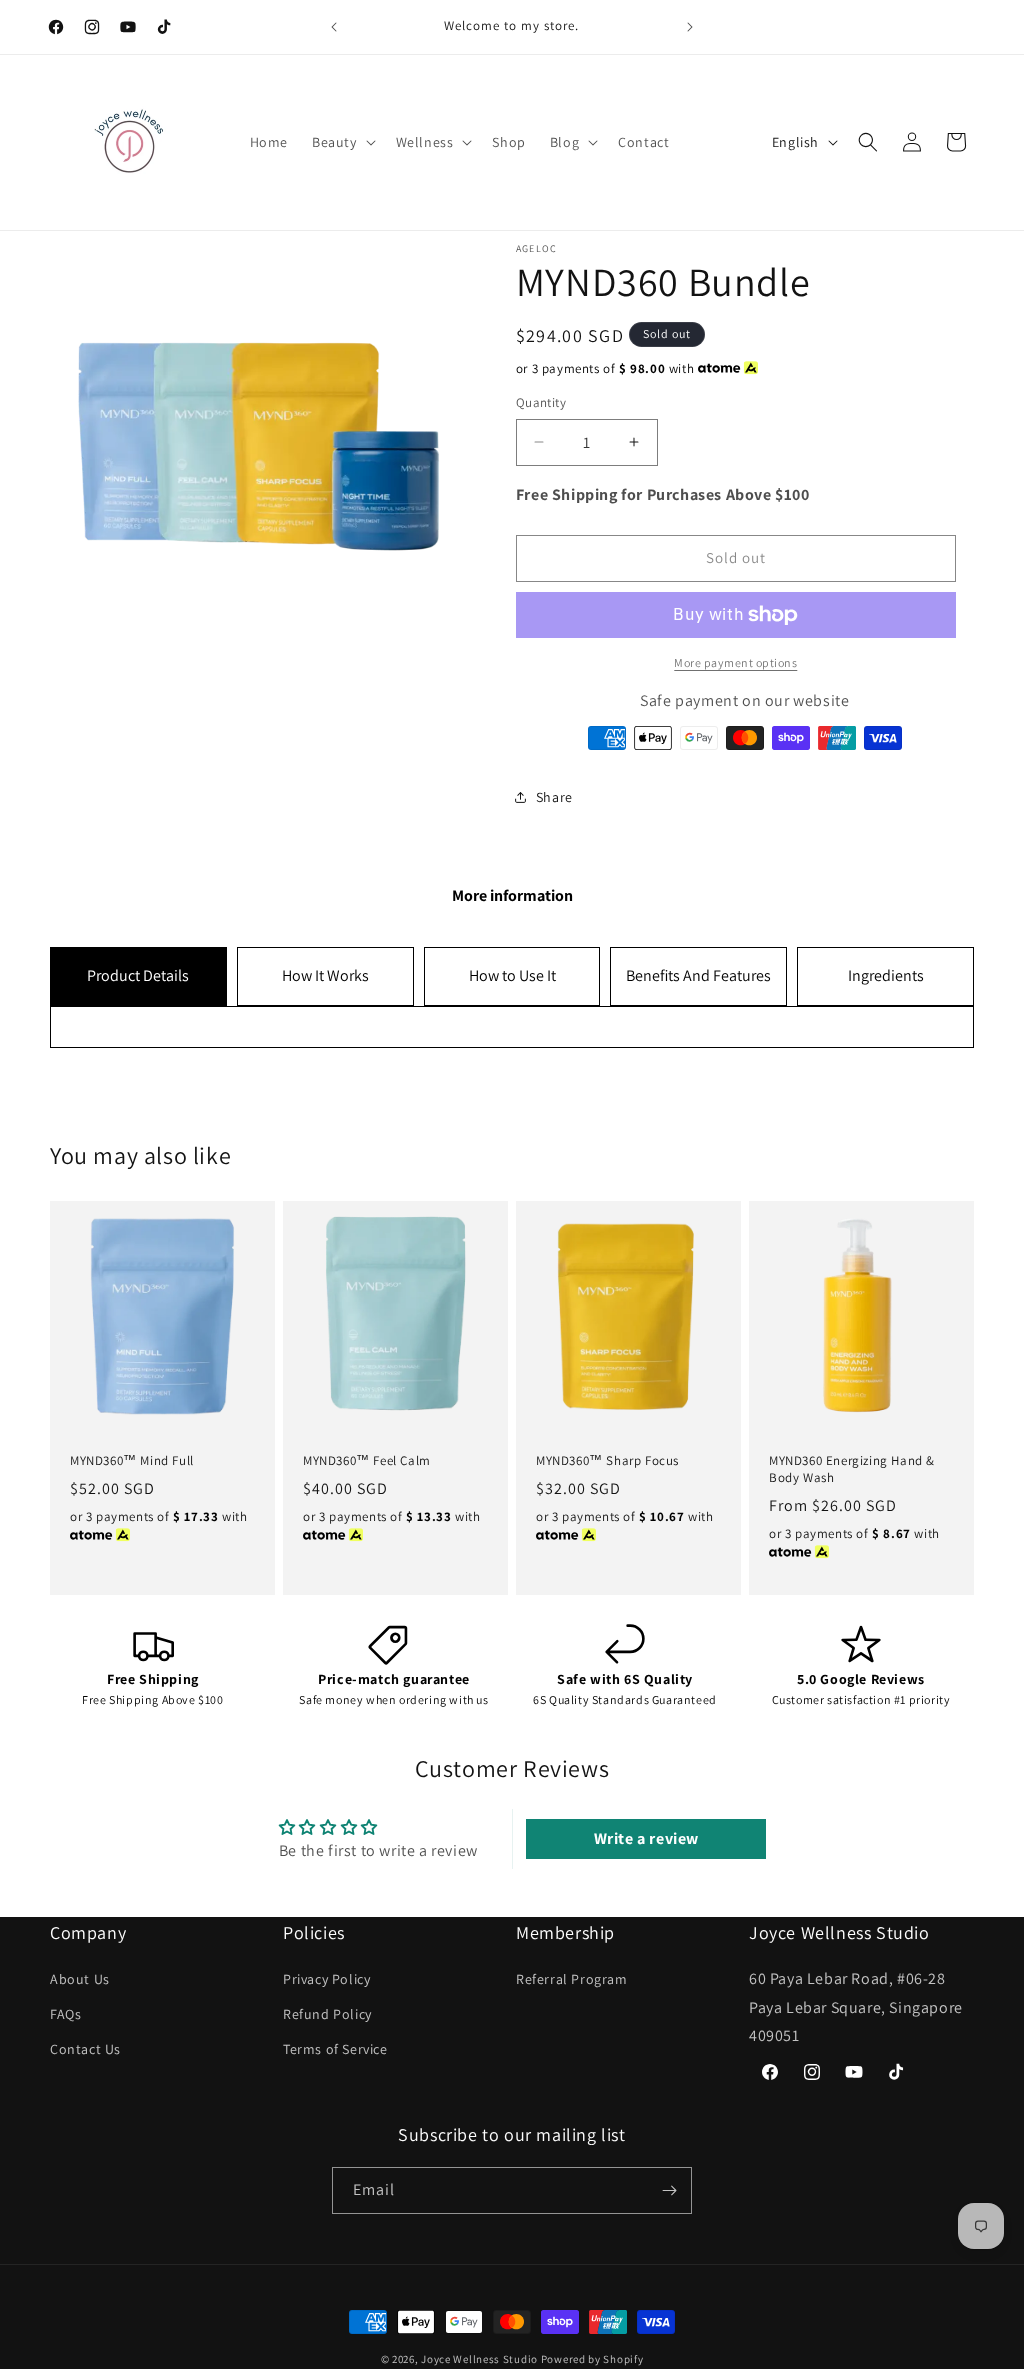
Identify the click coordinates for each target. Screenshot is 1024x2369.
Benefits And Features (698, 975)
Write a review (646, 1838)
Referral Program (572, 1979)
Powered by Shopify (592, 2359)
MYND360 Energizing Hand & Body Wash (852, 1469)
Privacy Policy (326, 1979)
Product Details (138, 975)
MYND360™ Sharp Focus (607, 1461)
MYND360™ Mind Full (132, 1461)
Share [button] (554, 797)
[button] (342, 142)
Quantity (541, 402)
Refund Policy (327, 2014)
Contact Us (85, 2049)
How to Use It (512, 975)
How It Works (325, 975)
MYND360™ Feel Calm (367, 1461)
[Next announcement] (690, 27)
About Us (80, 1979)
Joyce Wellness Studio (479, 2359)
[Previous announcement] (334, 27)
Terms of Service (335, 2049)
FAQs (65, 2014)
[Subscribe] (669, 2190)
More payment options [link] (735, 662)
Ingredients (886, 975)
